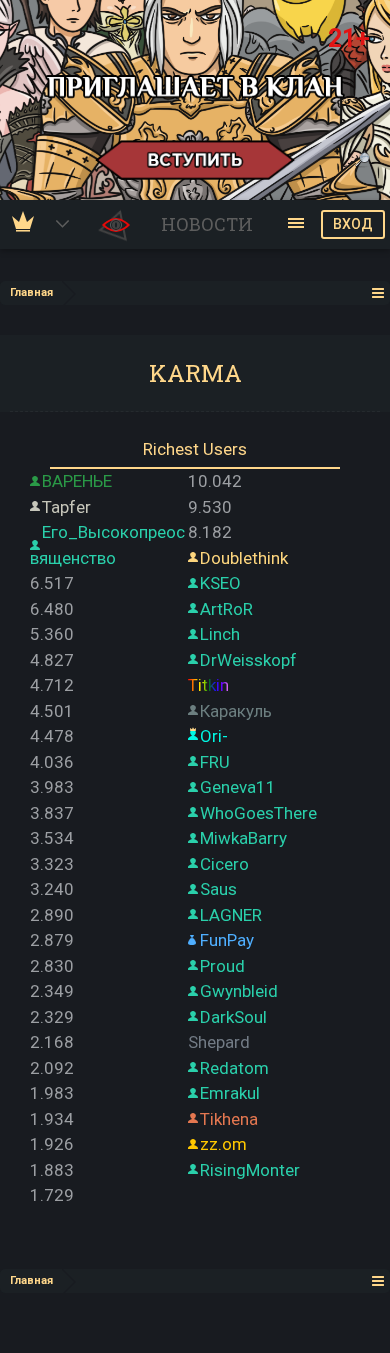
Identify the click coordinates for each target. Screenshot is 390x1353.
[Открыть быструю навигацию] (378, 292)
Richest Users (195, 449)
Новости (207, 224)
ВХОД (353, 224)
